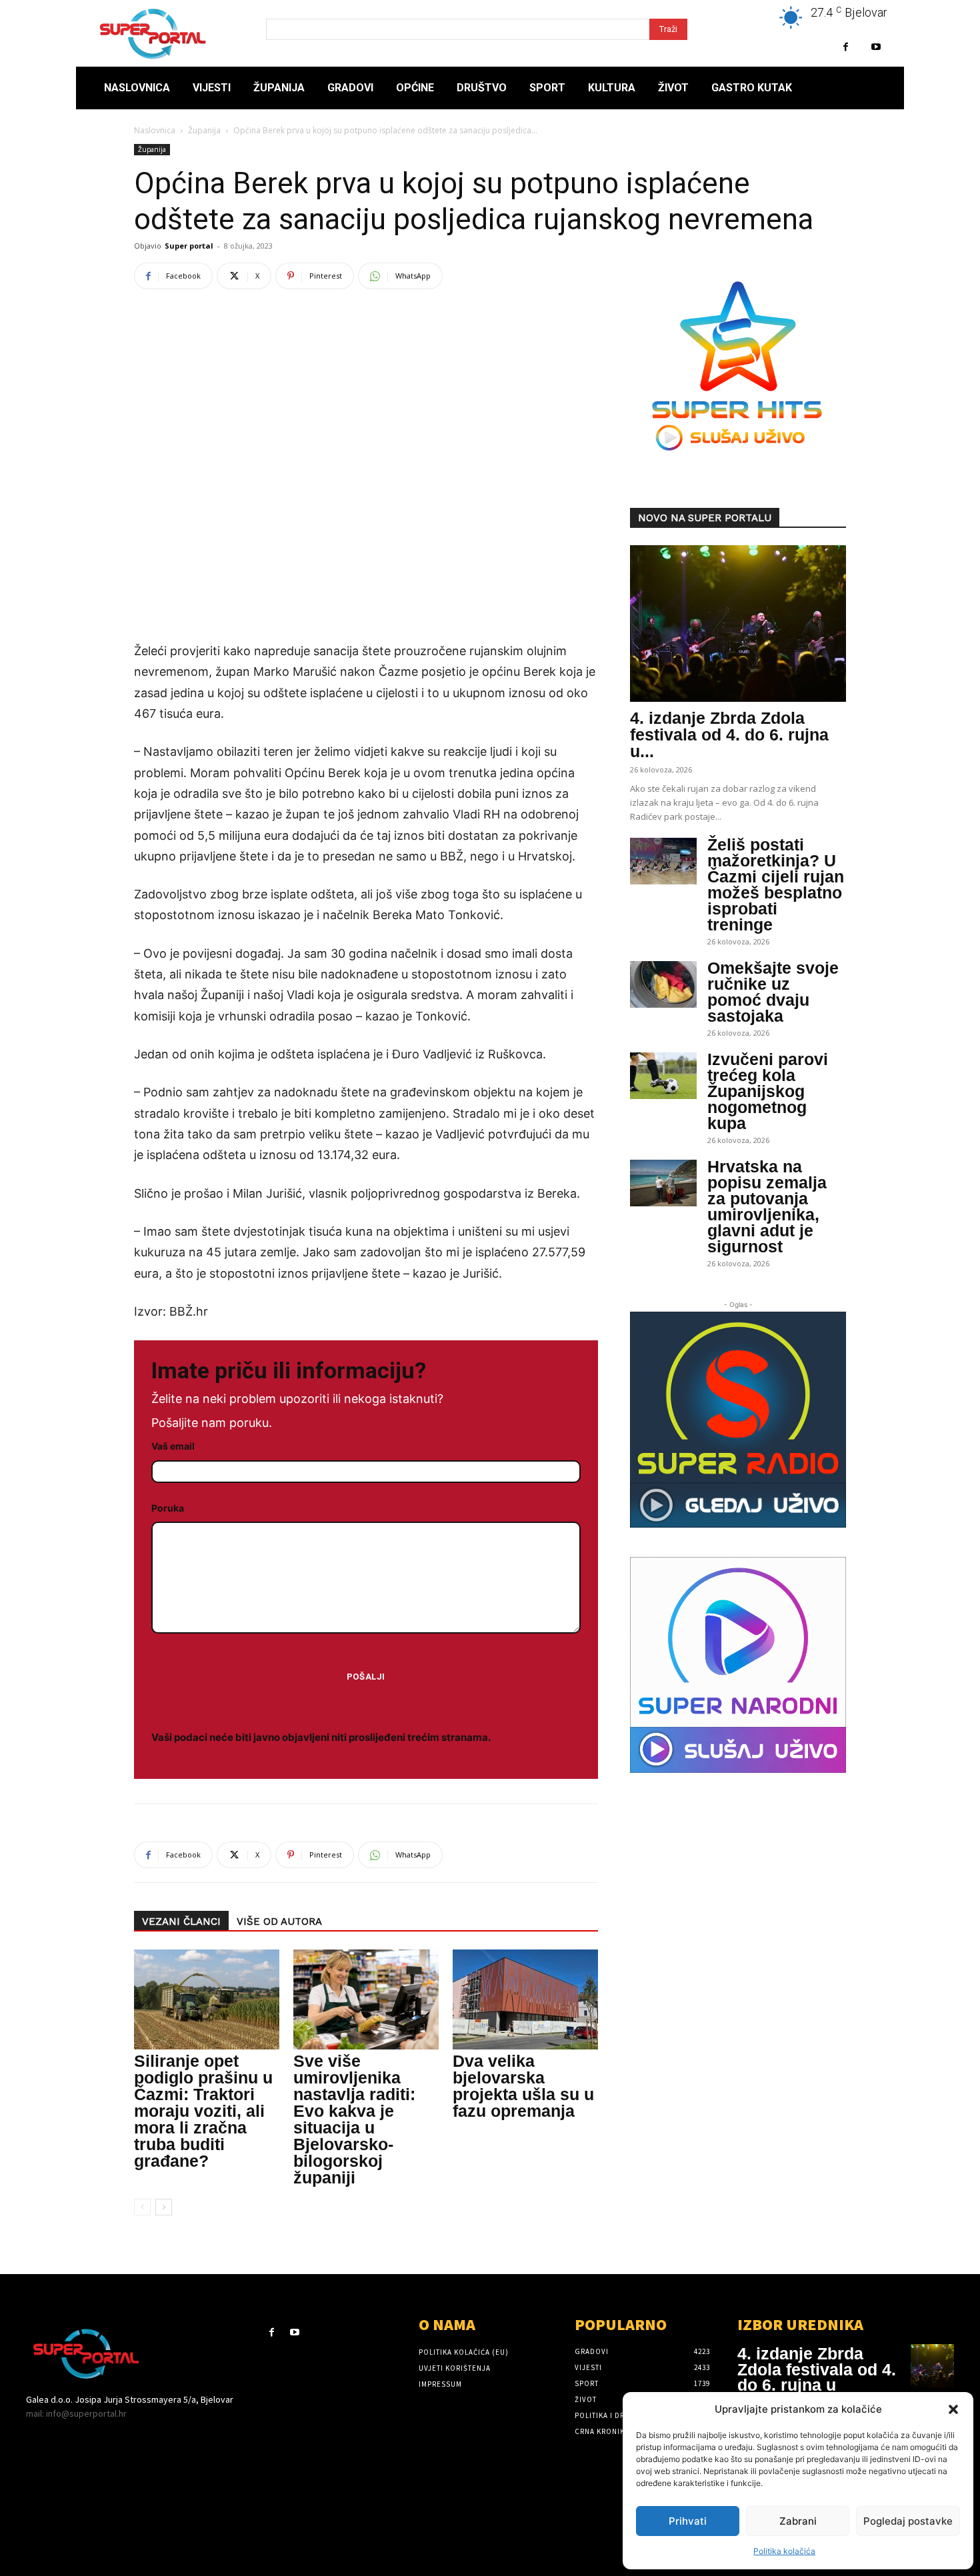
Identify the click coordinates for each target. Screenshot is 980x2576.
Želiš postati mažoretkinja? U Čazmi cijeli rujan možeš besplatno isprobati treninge (776, 884)
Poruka (168, 1508)
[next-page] (164, 2207)
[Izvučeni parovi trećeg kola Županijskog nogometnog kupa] (663, 1076)
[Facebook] (846, 47)
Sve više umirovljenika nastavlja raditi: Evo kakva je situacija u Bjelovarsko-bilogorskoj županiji (354, 2119)
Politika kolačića (784, 2551)
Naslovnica (155, 130)
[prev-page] (142, 2207)
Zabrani (798, 2521)
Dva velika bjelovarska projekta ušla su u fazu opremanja (523, 2086)
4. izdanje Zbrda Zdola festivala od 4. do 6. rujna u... (729, 734)
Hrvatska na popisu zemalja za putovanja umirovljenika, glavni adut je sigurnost (767, 1206)
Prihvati (688, 2521)
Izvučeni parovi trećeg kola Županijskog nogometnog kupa (768, 1091)
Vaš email (173, 1446)
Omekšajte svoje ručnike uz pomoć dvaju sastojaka (773, 992)
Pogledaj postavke (908, 2521)
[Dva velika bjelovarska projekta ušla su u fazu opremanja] (525, 1999)
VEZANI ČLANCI (181, 1922)
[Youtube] (876, 47)
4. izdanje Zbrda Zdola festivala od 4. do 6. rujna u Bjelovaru (817, 2377)
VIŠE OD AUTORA (279, 1922)
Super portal (189, 246)
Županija (204, 130)
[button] (953, 2409)
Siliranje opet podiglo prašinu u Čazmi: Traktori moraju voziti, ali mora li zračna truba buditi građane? (203, 2111)
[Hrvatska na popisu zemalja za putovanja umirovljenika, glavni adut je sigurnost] (663, 1183)
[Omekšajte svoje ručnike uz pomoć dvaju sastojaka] (663, 984)
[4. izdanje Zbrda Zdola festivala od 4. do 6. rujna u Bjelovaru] (738, 624)
